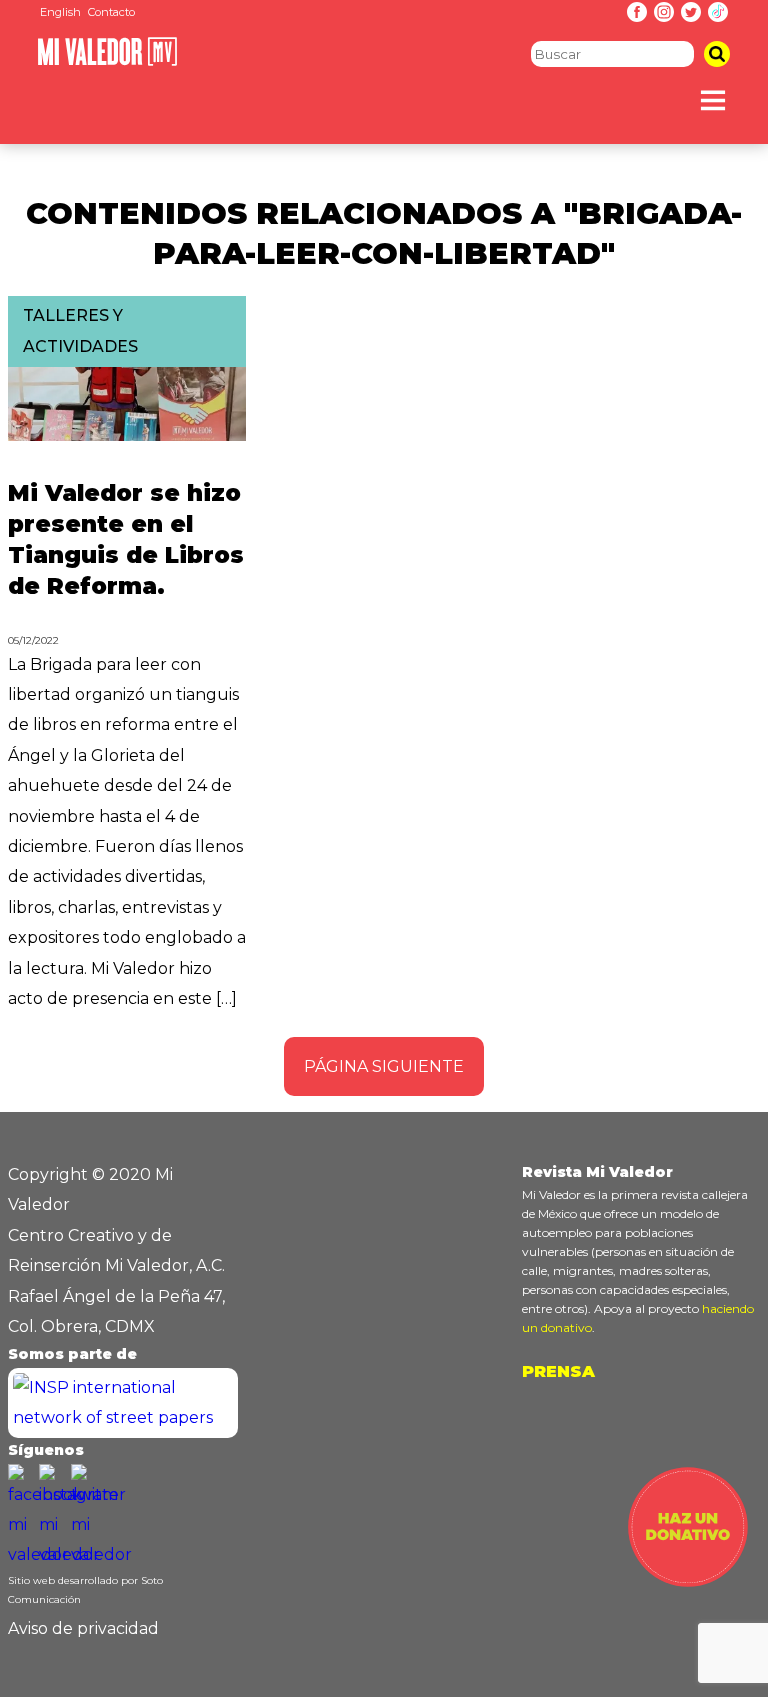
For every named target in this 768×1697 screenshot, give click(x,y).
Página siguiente (384, 1066)
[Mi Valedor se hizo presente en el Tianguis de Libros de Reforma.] (127, 435)
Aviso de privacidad (83, 1628)
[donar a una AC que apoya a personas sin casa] (688, 1581)
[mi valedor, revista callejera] (107, 61)
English (60, 12)
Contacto (111, 12)
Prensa (558, 1371)
